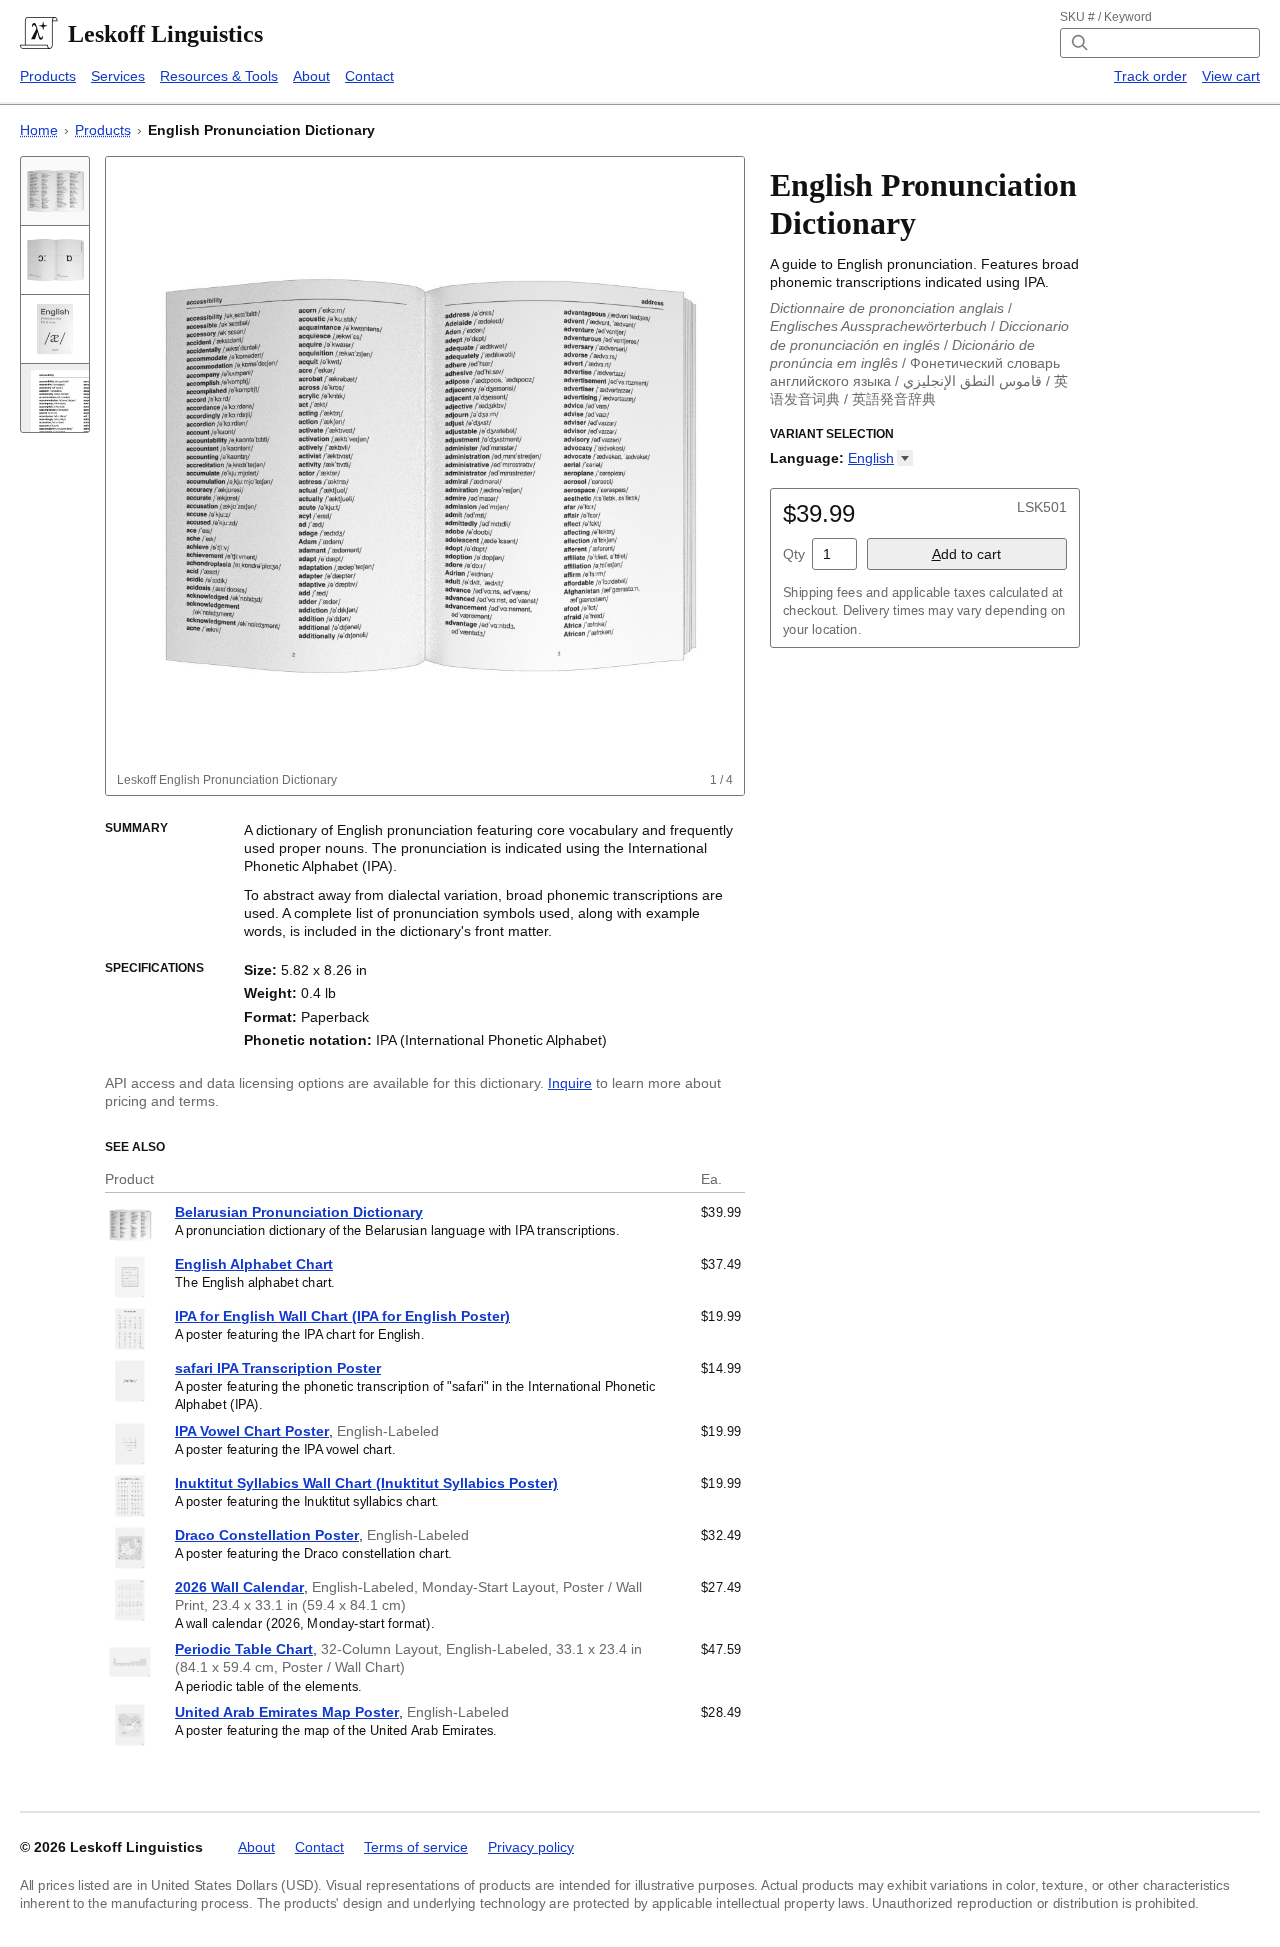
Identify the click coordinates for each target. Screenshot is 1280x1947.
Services (118, 76)
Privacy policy (531, 1847)
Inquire (570, 1083)
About (311, 76)
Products (48, 76)
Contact (369, 76)
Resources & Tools (219, 76)
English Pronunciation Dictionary (261, 130)
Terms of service (416, 1847)
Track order (1150, 76)
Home (39, 130)
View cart (1231, 76)
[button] (880, 458)
